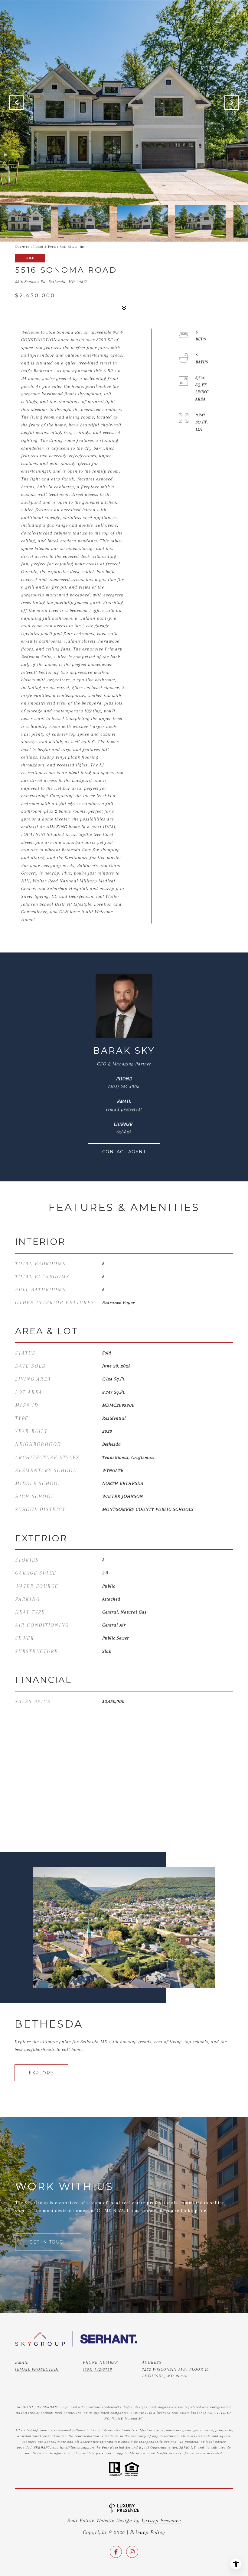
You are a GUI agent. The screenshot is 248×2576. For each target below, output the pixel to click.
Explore (41, 2073)
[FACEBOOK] (116, 2552)
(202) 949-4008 (124, 1087)
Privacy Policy (148, 2532)
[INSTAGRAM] (132, 2552)
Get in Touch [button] (48, 2242)
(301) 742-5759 (97, 2369)
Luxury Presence (161, 2520)
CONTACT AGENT (124, 1152)
